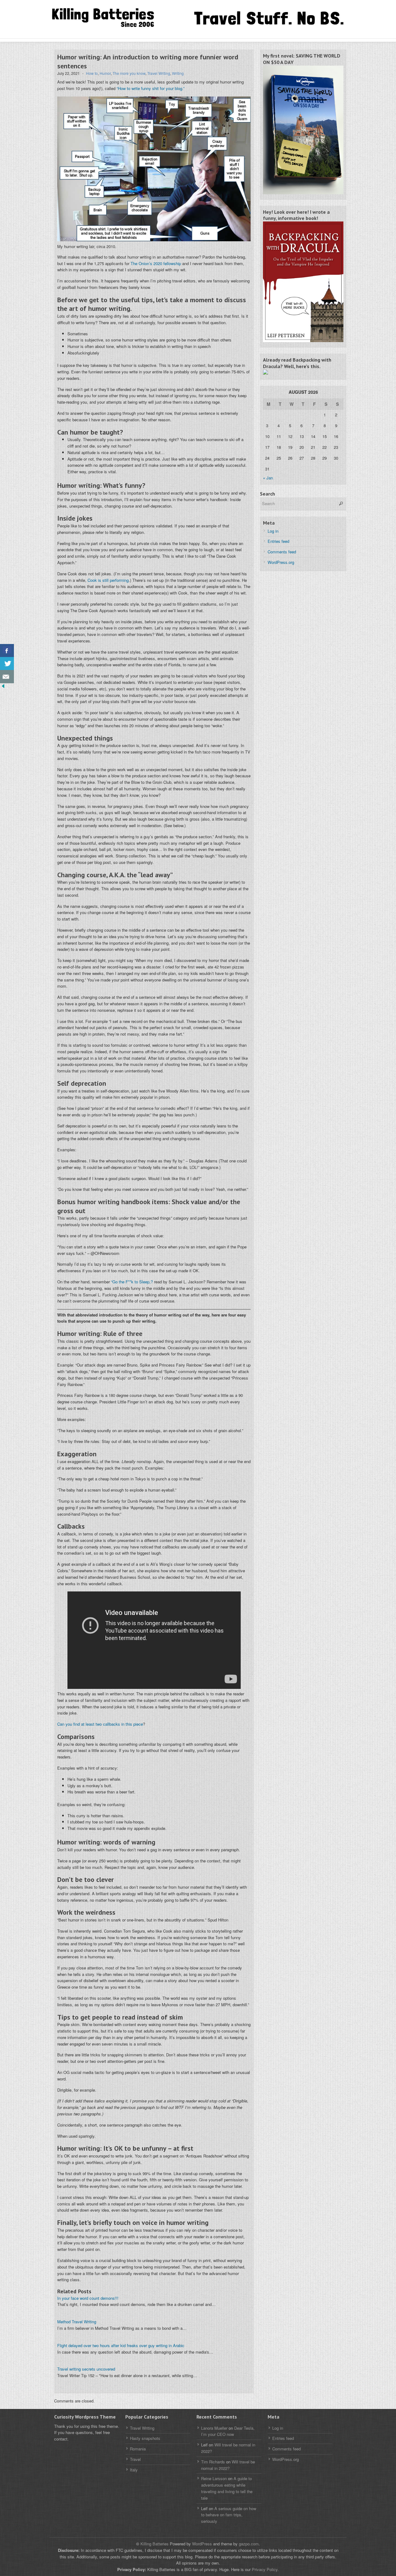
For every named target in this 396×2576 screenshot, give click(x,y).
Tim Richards (213, 2462)
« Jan (268, 478)
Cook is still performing (108, 580)
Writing (178, 73)
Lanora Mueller (214, 2428)
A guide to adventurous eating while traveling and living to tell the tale (227, 2488)
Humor (105, 73)
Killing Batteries (154, 2544)
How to (92, 73)
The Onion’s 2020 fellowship (156, 263)
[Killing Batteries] (111, 18)
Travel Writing (159, 73)
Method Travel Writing (77, 2322)
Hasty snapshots (145, 2438)
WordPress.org (281, 562)
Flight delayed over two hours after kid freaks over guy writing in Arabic (121, 2345)
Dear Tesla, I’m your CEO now (228, 2431)
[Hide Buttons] (3, 687)
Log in (273, 531)
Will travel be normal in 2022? (228, 2465)
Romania (138, 2449)
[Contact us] (7, 677)
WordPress (202, 2544)
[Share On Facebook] (7, 651)
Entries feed (278, 541)
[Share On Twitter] (7, 664)
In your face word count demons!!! (88, 2298)
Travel (135, 2459)
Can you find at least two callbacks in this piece (100, 1724)
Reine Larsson (214, 2478)
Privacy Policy (265, 2569)
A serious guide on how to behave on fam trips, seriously (229, 2515)
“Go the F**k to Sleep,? (132, 1282)
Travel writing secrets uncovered (86, 2369)
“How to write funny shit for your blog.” (151, 88)
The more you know (129, 73)
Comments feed (282, 552)
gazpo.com (249, 2544)
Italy (134, 2470)
